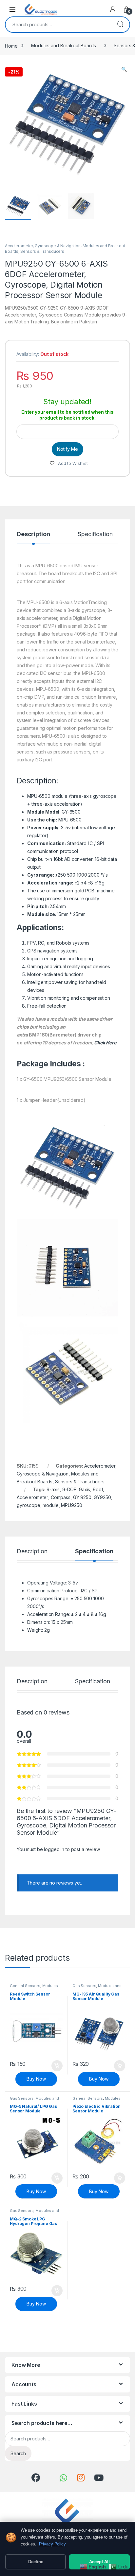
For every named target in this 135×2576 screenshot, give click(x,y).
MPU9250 (71, 1505)
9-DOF (69, 1489)
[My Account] (113, 9)
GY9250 (102, 1497)
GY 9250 (82, 1497)
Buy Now (36, 2079)
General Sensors (25, 1986)
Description (33, 534)
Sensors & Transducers (42, 251)
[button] (124, 69)
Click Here (105, 1043)
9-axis (53, 1489)
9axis (85, 1489)
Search (120, 25)
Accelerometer (32, 1497)
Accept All (99, 2562)
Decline (36, 2562)
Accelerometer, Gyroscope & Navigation (43, 246)
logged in (54, 1849)
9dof (98, 1489)
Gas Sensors (84, 1986)
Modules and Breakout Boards (63, 45)
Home (11, 45)
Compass (61, 1497)
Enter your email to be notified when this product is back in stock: (67, 415)
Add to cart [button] (57, 2066)
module (50, 1505)
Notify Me (67, 449)
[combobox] (58, 25)
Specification (95, 534)
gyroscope (29, 1505)
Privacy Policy (52, 2544)
